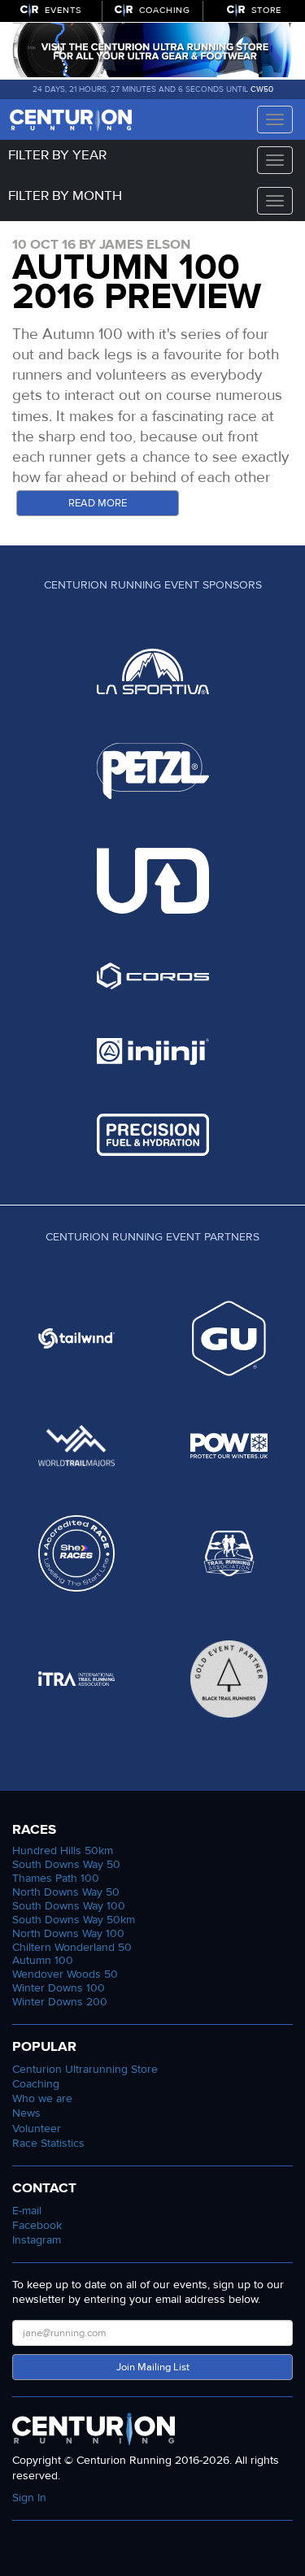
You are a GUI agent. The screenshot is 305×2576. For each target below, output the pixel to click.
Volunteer (37, 2129)
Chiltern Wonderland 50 (72, 1947)
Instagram (37, 2240)
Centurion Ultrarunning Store (85, 2069)
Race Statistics (48, 2143)
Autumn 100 (43, 1960)
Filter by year (57, 155)
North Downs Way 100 (68, 1933)
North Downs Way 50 (66, 1892)
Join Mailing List (153, 2367)
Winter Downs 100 (59, 1988)
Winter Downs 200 (60, 2002)
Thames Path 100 (56, 1878)
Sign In (29, 2498)
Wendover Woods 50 (65, 1974)
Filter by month (65, 195)
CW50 (262, 89)
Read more (98, 503)
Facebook (37, 2225)
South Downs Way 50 (66, 1864)
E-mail (27, 2211)
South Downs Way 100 (69, 1906)
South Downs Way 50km (74, 1920)
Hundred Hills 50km (63, 1851)
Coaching (36, 2084)
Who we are (42, 2098)
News (26, 2113)
